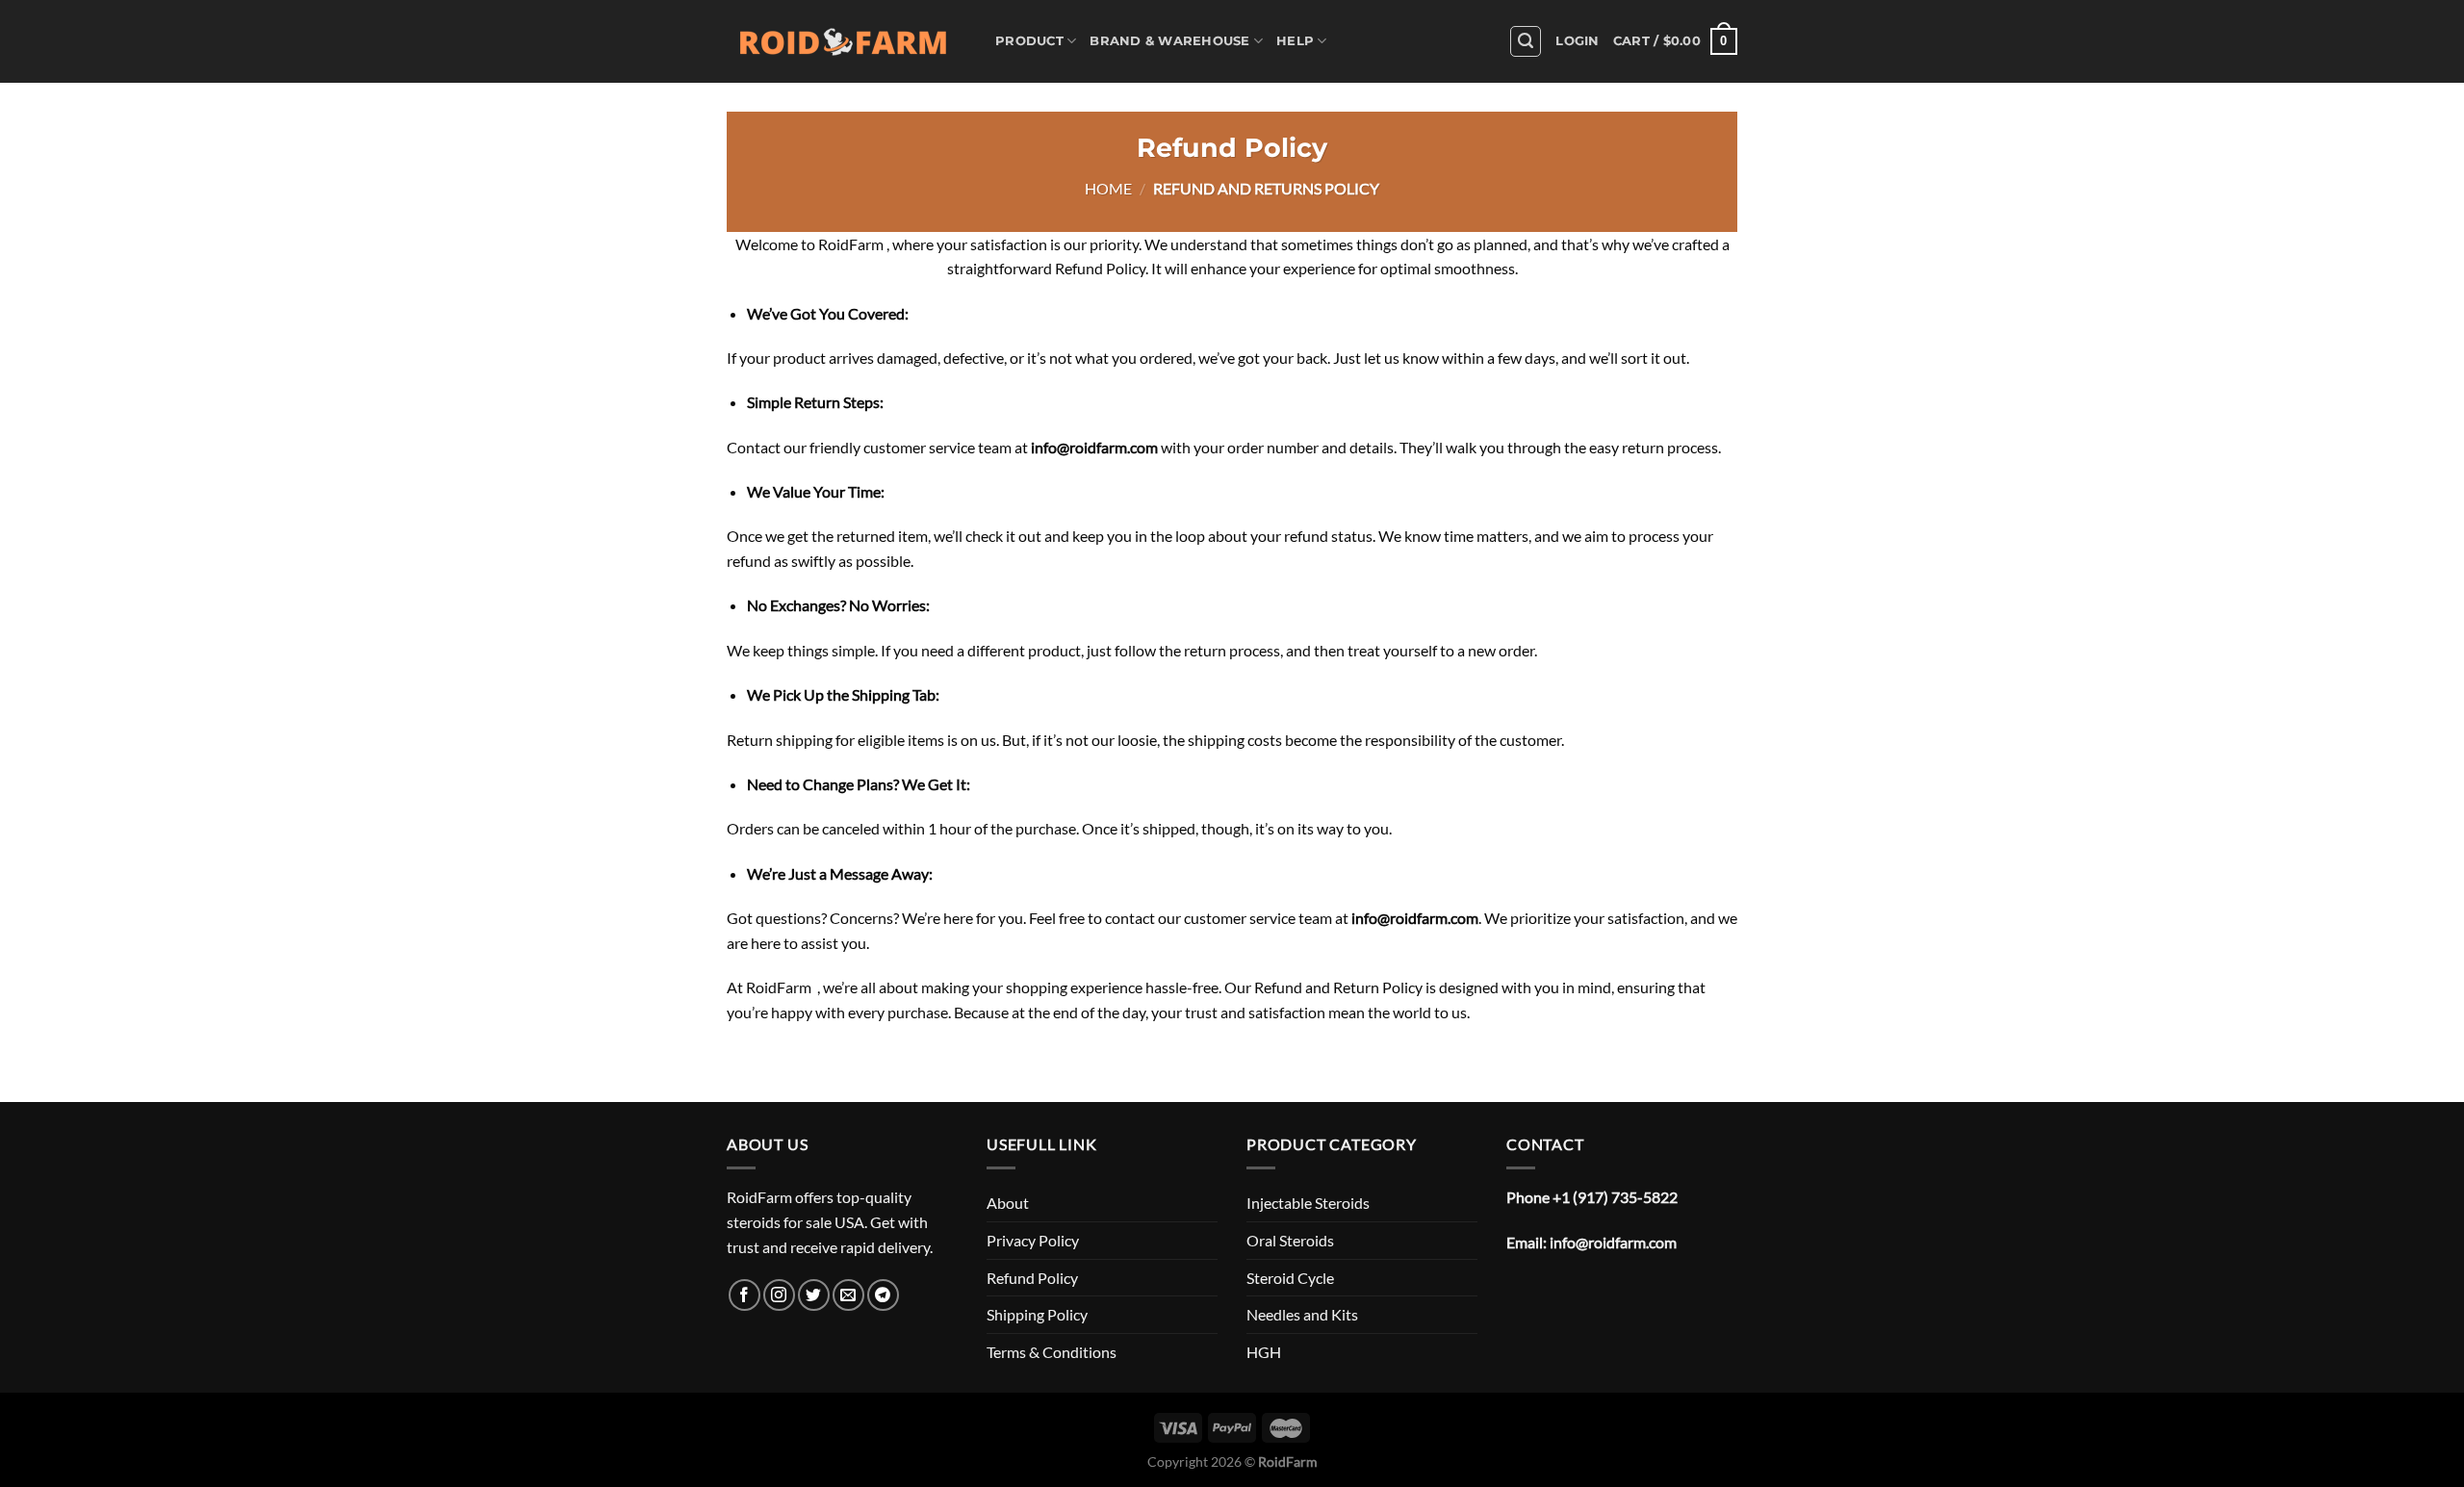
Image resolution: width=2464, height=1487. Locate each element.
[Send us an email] (848, 1295)
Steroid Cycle (1290, 1278)
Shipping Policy (1037, 1314)
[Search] (1526, 41)
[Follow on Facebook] (744, 1295)
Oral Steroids (1290, 1240)
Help (1295, 41)
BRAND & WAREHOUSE (1169, 41)
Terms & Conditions (1052, 1352)
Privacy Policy (1033, 1240)
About (1008, 1203)
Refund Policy (1032, 1278)
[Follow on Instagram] (779, 1295)
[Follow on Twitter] (814, 1295)
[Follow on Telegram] (883, 1295)
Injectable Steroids (1308, 1203)
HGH (1264, 1352)
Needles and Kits (1302, 1314)
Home (1108, 188)
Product (1029, 41)
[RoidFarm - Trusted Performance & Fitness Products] (847, 41)
